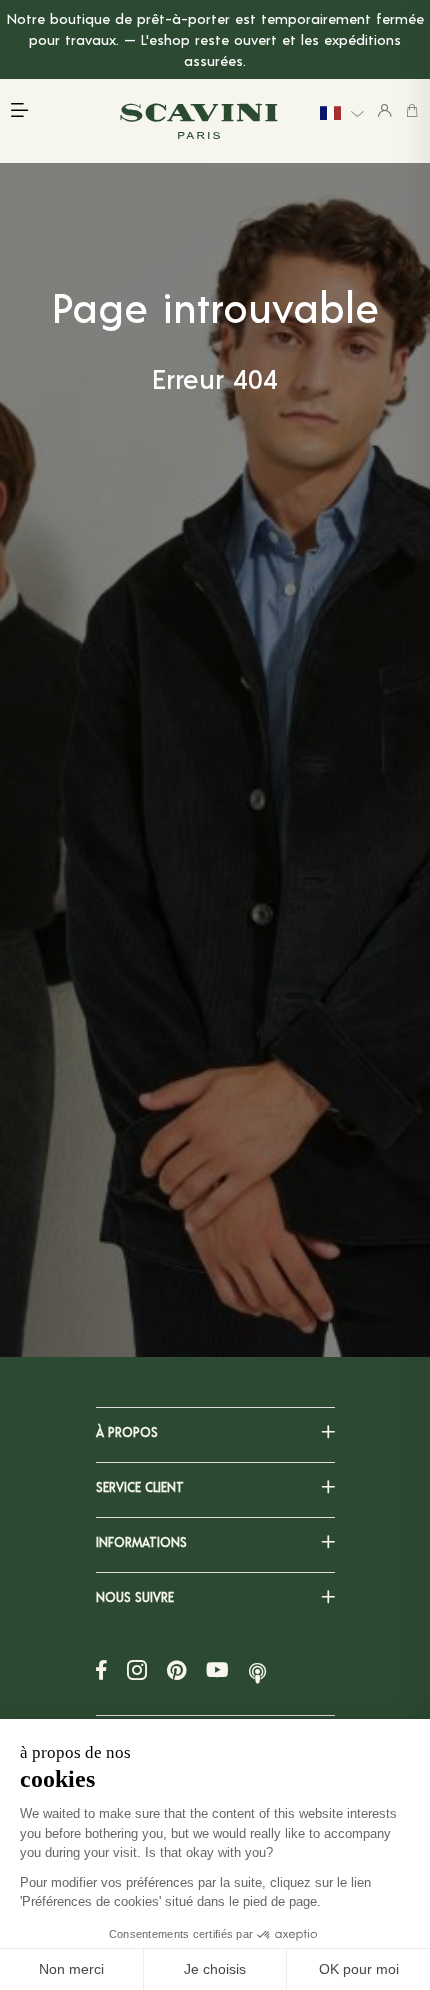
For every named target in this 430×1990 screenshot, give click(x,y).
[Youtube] (217, 1669)
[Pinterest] (176, 1669)
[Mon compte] (385, 110)
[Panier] (412, 110)
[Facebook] (101, 1669)
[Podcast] (257, 1669)
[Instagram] (137, 1669)
